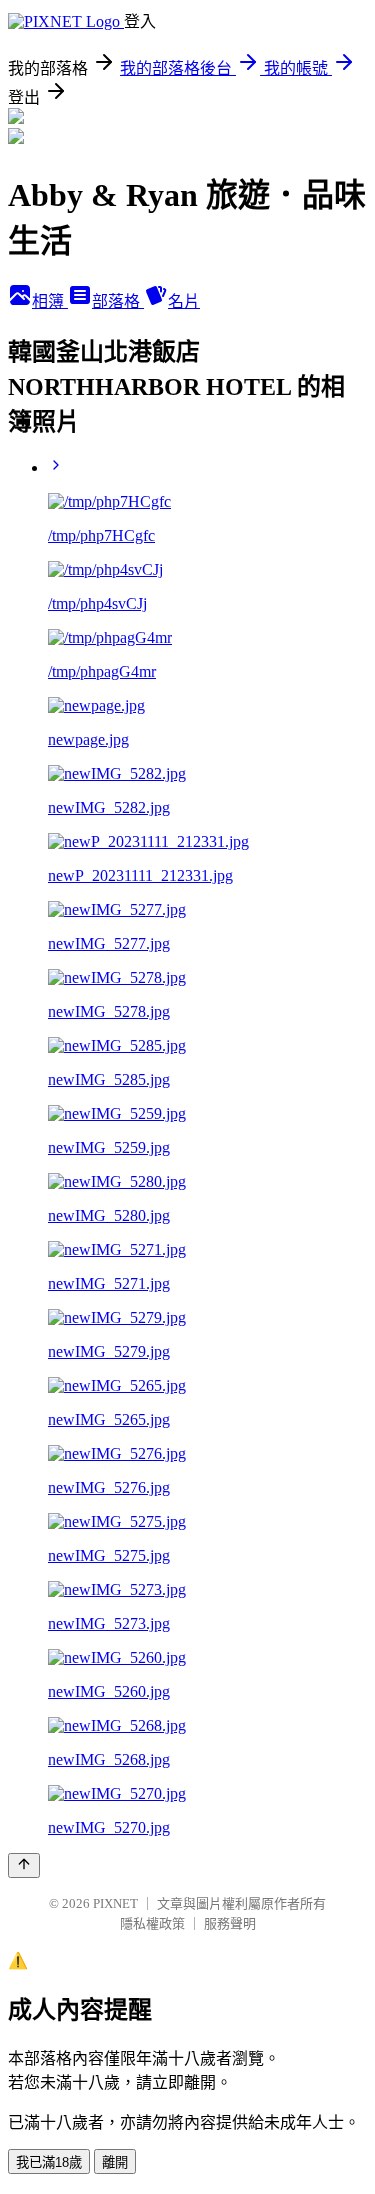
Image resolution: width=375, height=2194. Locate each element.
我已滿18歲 (49, 2162)
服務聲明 (230, 1923)
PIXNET (115, 1903)
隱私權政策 (152, 1923)
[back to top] (24, 1865)
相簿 (50, 301)
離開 (115, 2162)
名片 (184, 301)
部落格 (118, 301)
